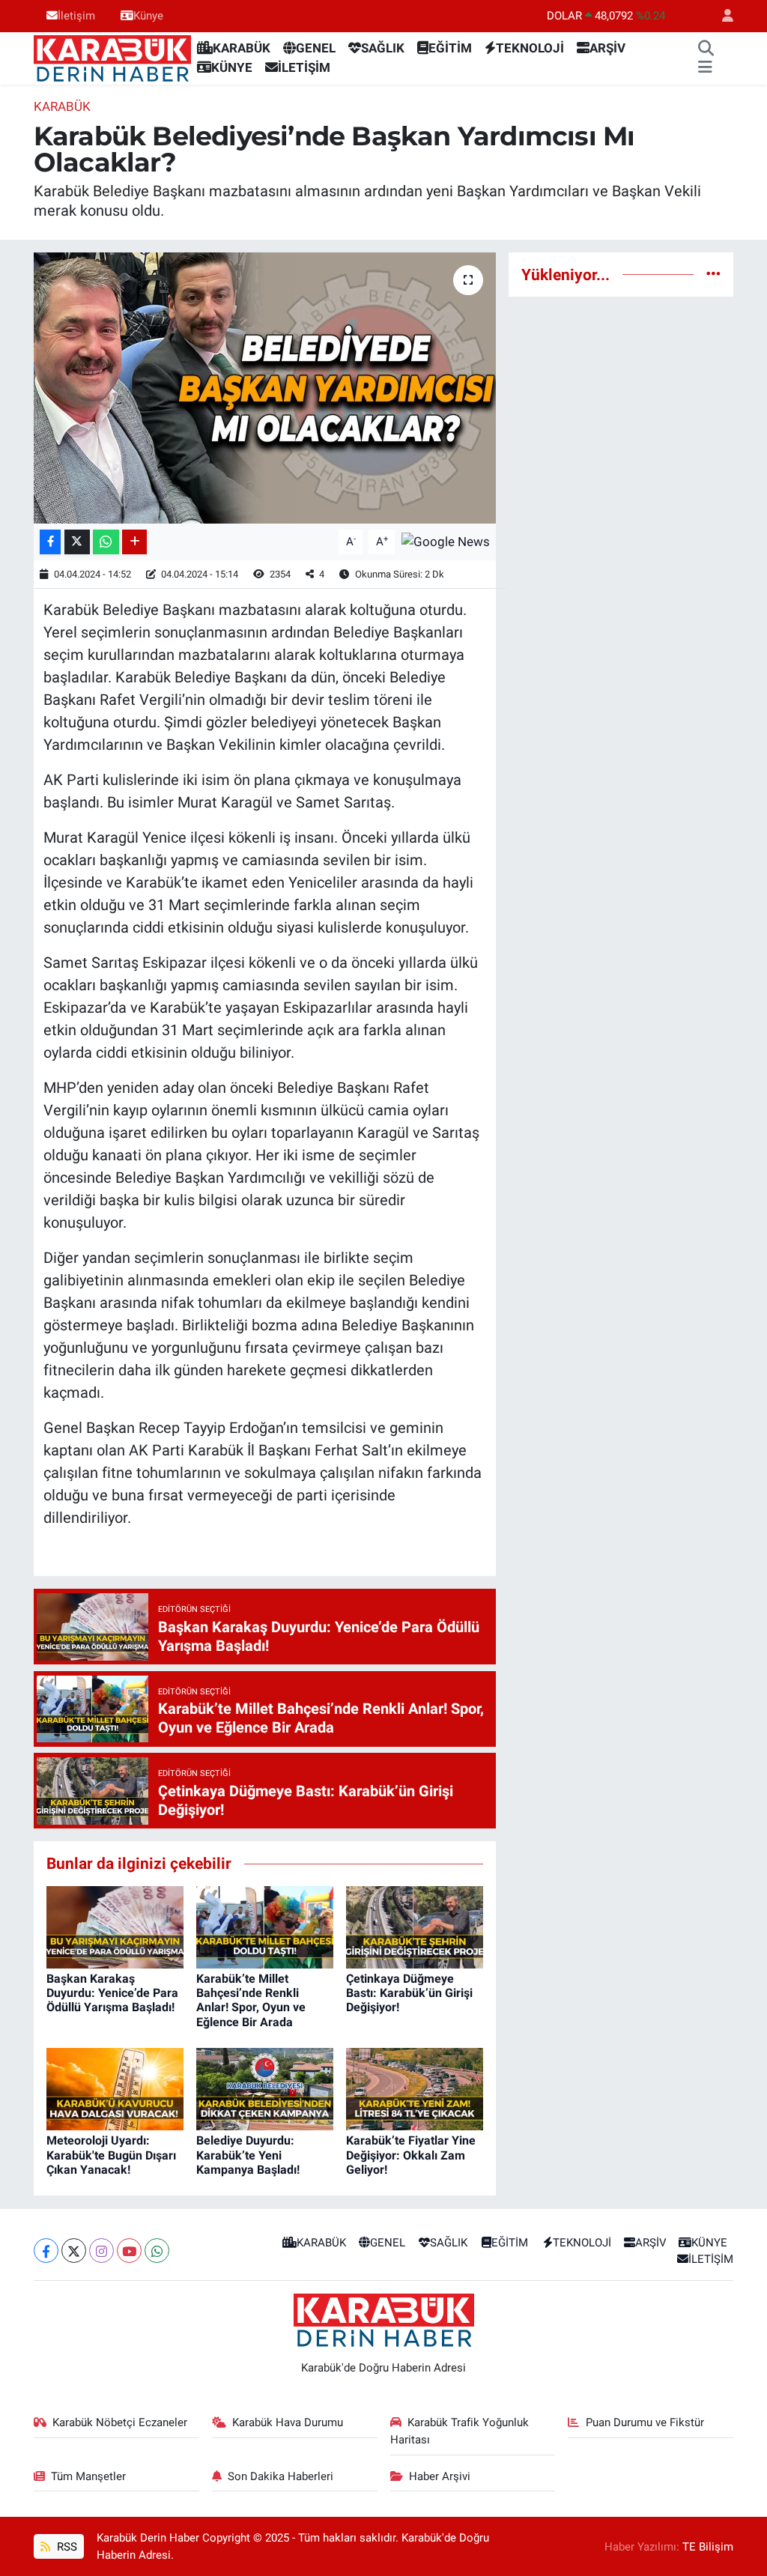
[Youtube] (129, 2251)
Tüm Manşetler (88, 2476)
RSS (66, 2547)
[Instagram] (101, 2251)
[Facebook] (46, 2251)
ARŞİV (607, 48)
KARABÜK (242, 48)
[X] (74, 2251)
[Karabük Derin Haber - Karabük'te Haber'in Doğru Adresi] (112, 57)
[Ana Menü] (705, 68)
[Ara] (706, 49)
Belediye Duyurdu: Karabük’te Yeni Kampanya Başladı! (248, 2155)
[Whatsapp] (157, 2251)
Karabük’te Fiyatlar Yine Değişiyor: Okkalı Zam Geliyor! (411, 2155)
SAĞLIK (383, 48)
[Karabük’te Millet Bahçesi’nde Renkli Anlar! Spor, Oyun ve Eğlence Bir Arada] (265, 1926)
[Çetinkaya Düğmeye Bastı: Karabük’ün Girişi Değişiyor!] (415, 1926)
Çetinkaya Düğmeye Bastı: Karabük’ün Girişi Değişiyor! (409, 1993)
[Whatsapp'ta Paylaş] (106, 542)
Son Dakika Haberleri (281, 2476)
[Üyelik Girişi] (721, 16)
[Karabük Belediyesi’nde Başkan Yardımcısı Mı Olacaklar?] (265, 388)
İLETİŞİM (304, 67)
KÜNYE (232, 67)
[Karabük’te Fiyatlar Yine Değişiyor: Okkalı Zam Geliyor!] (415, 2088)
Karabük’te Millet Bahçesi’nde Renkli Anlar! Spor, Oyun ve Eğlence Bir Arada (251, 2000)
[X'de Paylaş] (77, 542)
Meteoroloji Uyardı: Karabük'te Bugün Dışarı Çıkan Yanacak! (111, 2155)
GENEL (316, 48)
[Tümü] (713, 274)
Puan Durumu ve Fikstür (645, 2422)
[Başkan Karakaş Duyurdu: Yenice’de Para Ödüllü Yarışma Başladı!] (115, 1926)
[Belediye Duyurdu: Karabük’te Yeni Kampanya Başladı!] (265, 2088)
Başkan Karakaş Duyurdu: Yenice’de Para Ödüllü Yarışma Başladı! (112, 1993)
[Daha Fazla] (134, 542)
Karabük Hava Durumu (288, 2422)
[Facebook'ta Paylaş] (50, 542)
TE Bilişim (708, 2547)
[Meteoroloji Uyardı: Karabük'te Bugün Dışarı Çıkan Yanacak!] (115, 2088)
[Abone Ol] (446, 541)
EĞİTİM (450, 48)
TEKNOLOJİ (530, 48)
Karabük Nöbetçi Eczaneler (120, 2422)
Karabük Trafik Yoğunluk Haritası (460, 2431)
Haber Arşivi (440, 2476)
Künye (148, 16)
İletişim (76, 16)
